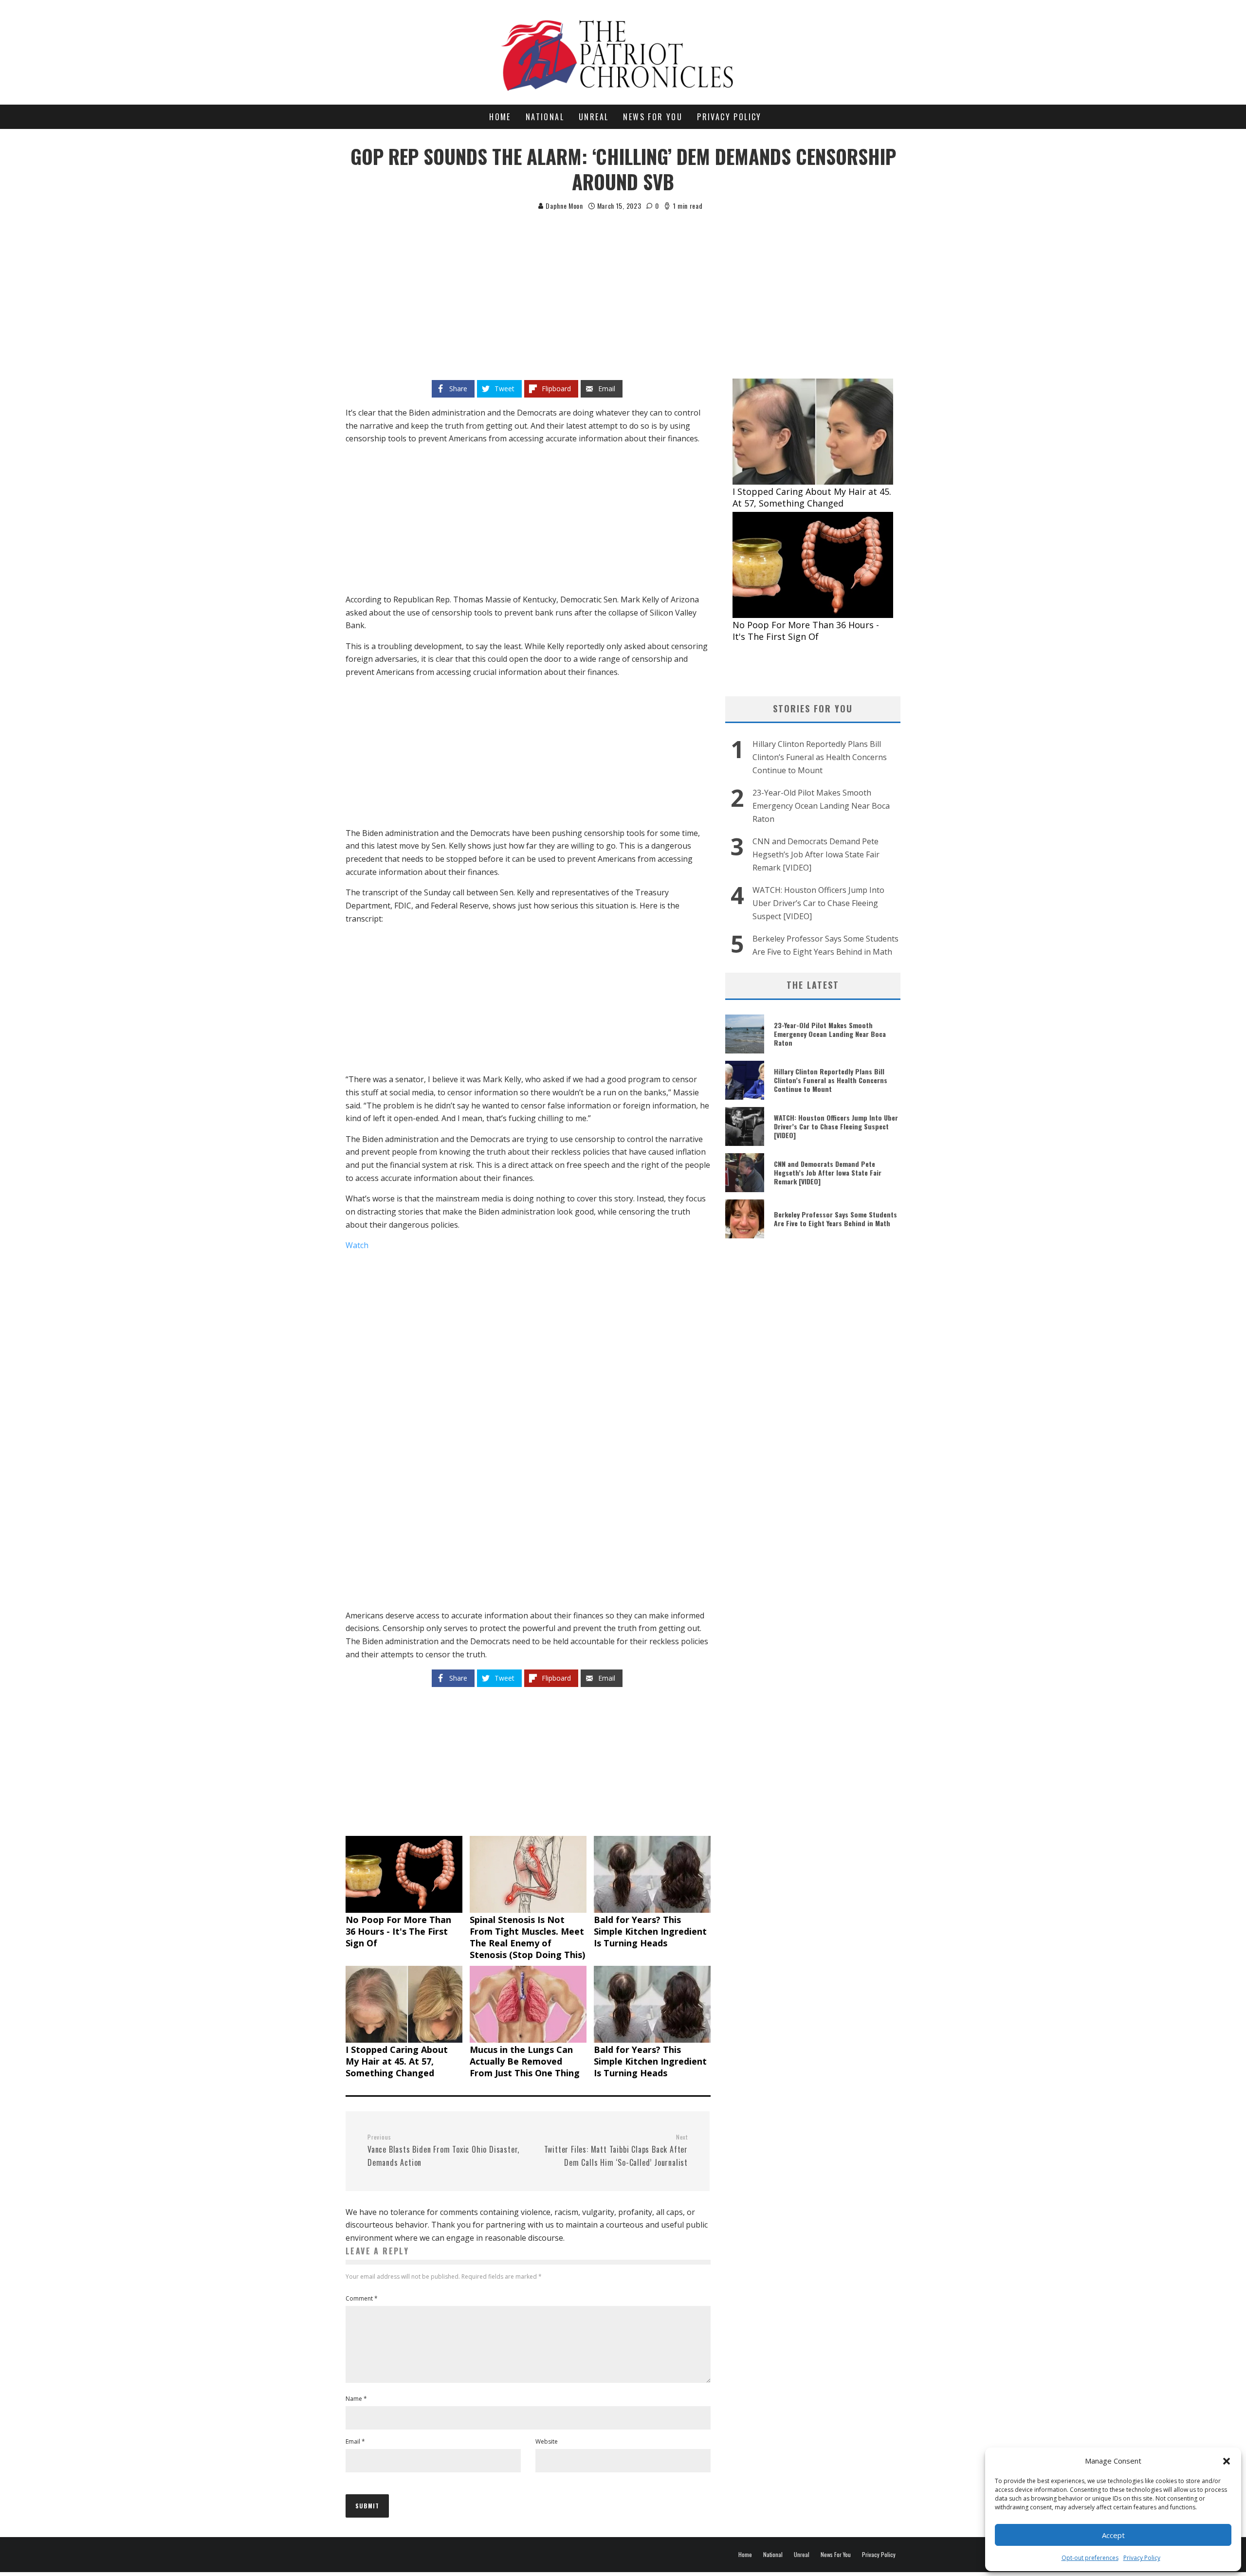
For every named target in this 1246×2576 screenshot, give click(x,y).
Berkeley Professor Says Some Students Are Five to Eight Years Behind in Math (835, 1219)
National (545, 117)
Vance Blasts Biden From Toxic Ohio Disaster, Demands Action (443, 2151)
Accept (1113, 2535)
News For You (653, 117)
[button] (1227, 2461)
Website (547, 2441)
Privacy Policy (1142, 2558)
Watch (357, 1245)
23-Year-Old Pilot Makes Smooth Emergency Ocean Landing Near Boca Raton (821, 806)
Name (356, 2399)
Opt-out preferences (1090, 2558)
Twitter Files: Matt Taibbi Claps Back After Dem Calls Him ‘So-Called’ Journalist (616, 2151)
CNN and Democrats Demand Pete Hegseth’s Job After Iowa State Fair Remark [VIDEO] (816, 854)
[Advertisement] (623, 285)
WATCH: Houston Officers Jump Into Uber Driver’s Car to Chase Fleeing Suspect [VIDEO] (818, 903)
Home (500, 117)
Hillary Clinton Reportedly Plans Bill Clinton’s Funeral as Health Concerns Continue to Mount (820, 757)
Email (355, 2441)
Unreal (594, 117)
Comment (362, 2298)
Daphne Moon (563, 206)
